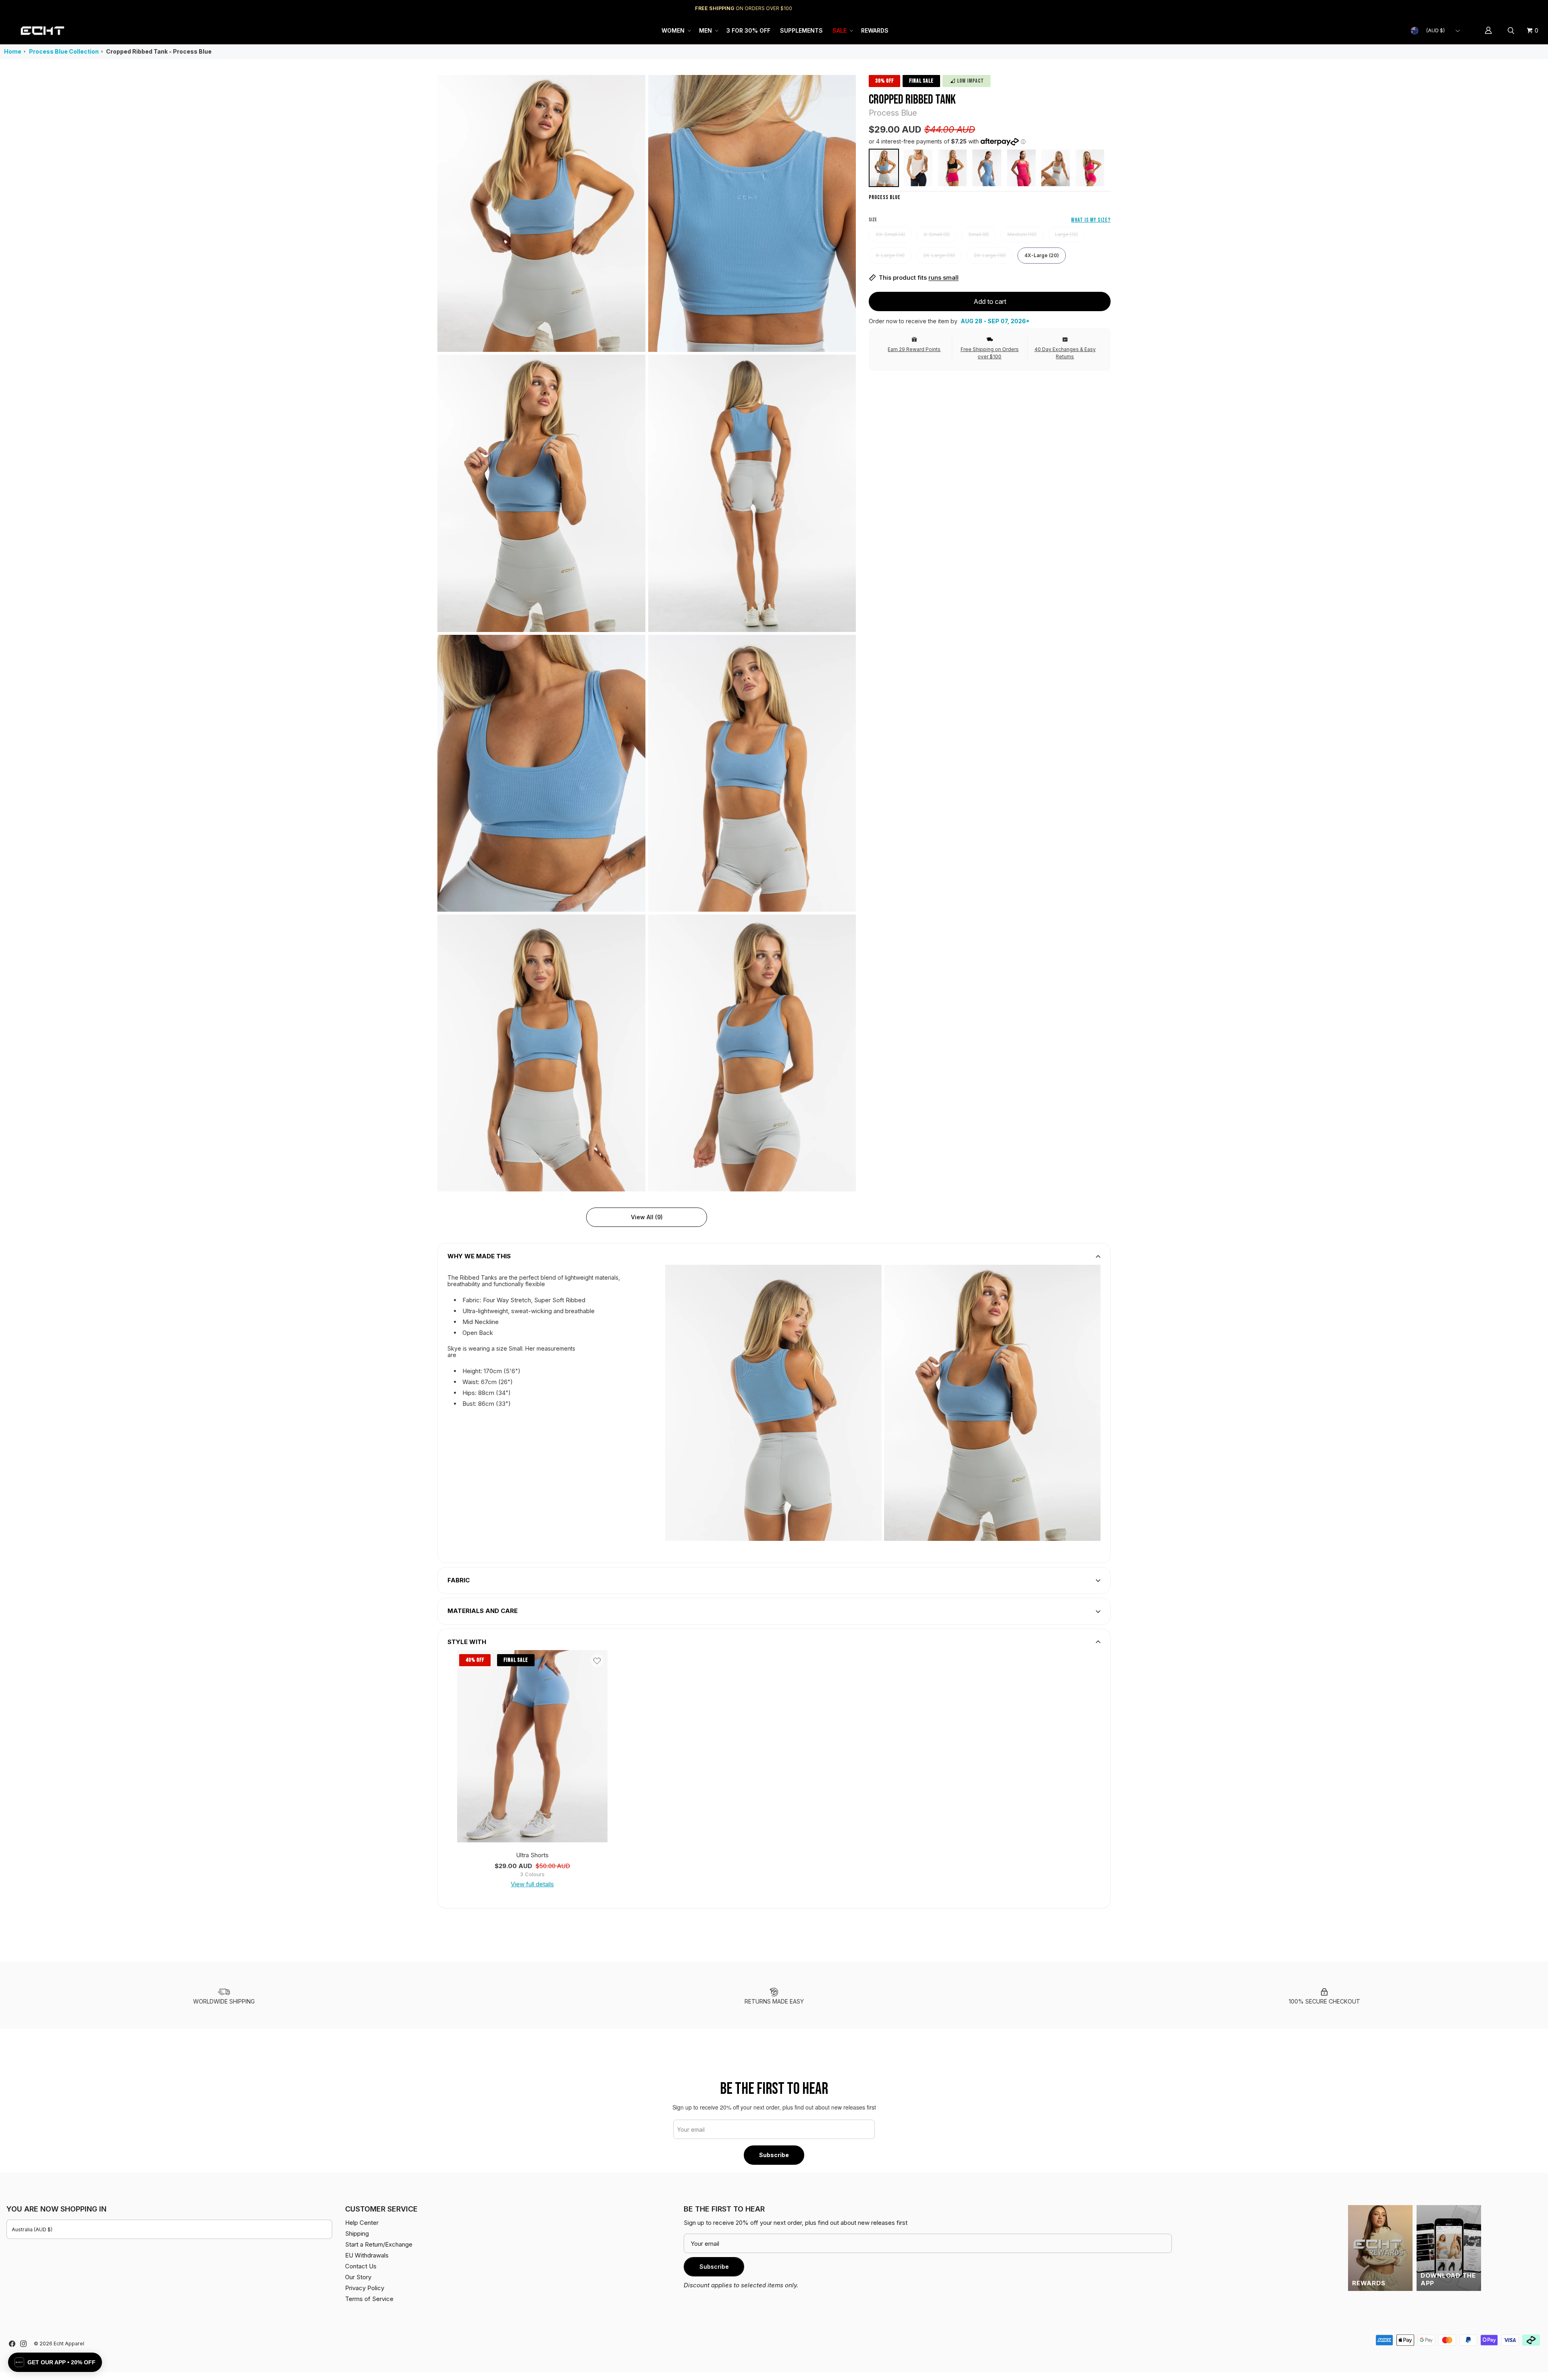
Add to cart (990, 301)
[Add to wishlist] (597, 1661)
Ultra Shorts (532, 1855)
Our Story (358, 2277)
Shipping (1474, 8)
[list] (647, 633)
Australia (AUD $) (32, 2229)
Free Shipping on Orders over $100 (990, 353)
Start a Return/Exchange (379, 2244)
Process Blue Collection (64, 51)
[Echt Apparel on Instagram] (23, 2344)
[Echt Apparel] (42, 31)
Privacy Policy (365, 2288)
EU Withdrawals (367, 2255)
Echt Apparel (69, 2344)
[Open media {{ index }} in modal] (541, 213)
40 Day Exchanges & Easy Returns (1065, 353)
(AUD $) (1436, 30)
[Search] (1512, 31)
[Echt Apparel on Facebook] (12, 2344)
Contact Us (361, 2266)
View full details (532, 1884)
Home (13, 51)
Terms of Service (369, 2299)
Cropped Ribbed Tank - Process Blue (159, 51)
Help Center (1515, 8)
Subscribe (774, 2155)
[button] (675, 31)
